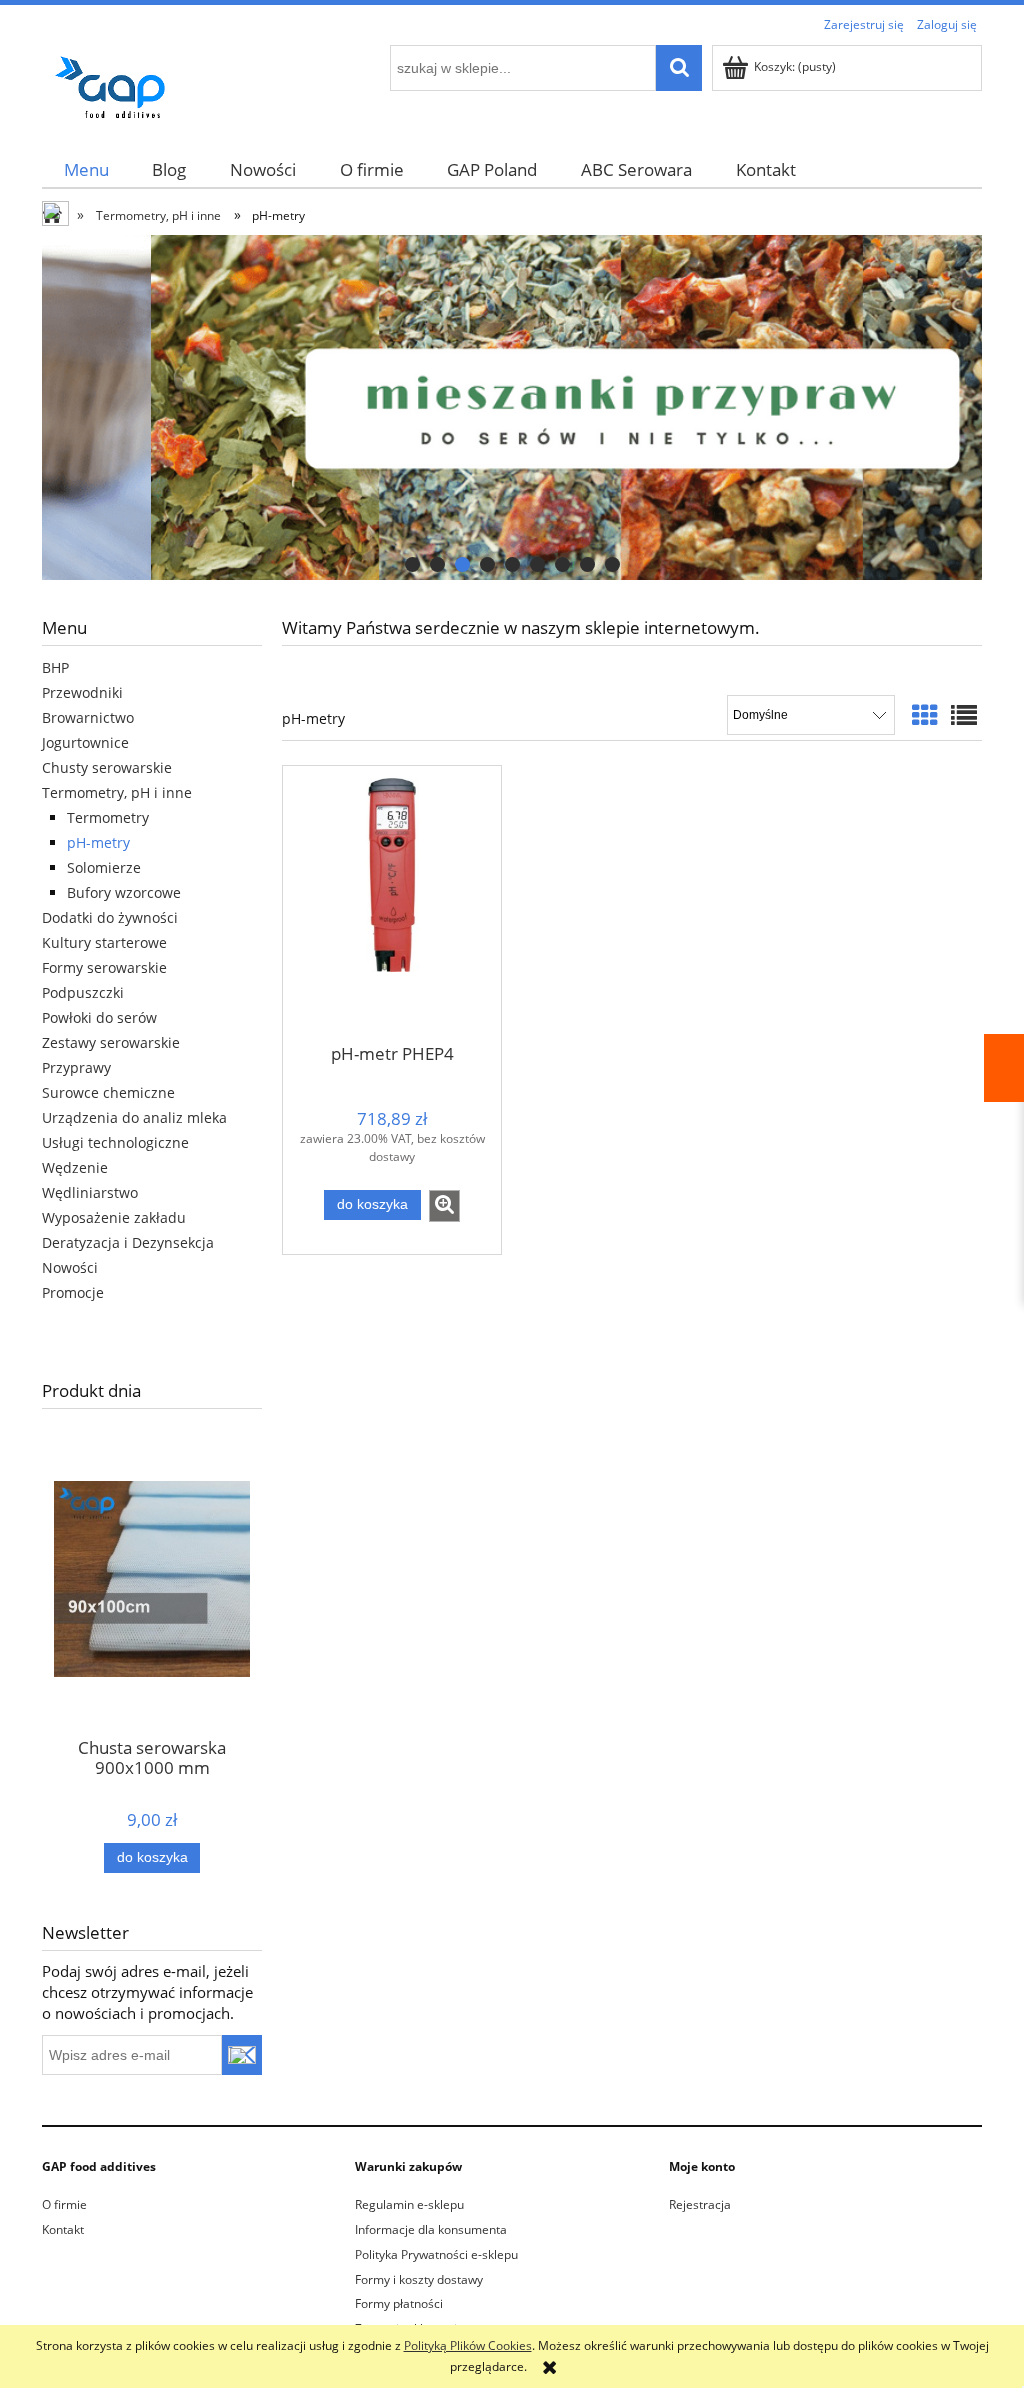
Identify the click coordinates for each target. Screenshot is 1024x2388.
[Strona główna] (117, 83)
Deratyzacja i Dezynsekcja (128, 1242)
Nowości (70, 1267)
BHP (55, 667)
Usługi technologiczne (115, 1142)
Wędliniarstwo (90, 1192)
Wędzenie (75, 1167)
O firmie (64, 2204)
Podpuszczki (83, 992)
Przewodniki (82, 692)
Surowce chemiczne (108, 1092)
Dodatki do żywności (110, 917)
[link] (512, 407)
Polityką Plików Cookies (468, 2345)
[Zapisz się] (242, 2055)
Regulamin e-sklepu (409, 2204)
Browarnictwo (88, 717)
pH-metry (98, 842)
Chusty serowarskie (107, 767)
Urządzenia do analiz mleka (134, 1117)
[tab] (412, 564)
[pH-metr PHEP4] (392, 903)
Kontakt (63, 2229)
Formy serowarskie (104, 967)
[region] (512, 407)
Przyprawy (76, 1067)
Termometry (108, 817)
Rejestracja (700, 2204)
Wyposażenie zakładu (114, 1217)
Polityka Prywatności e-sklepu (436, 2254)
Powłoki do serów (99, 1017)
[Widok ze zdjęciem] (925, 715)
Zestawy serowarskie (111, 1042)
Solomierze (104, 867)
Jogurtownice (85, 742)
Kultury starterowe (104, 942)
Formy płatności (399, 2303)
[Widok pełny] (964, 715)
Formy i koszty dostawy (419, 2279)
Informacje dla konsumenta (431, 2229)
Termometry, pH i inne (117, 792)
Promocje (73, 1292)
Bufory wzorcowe (124, 892)
